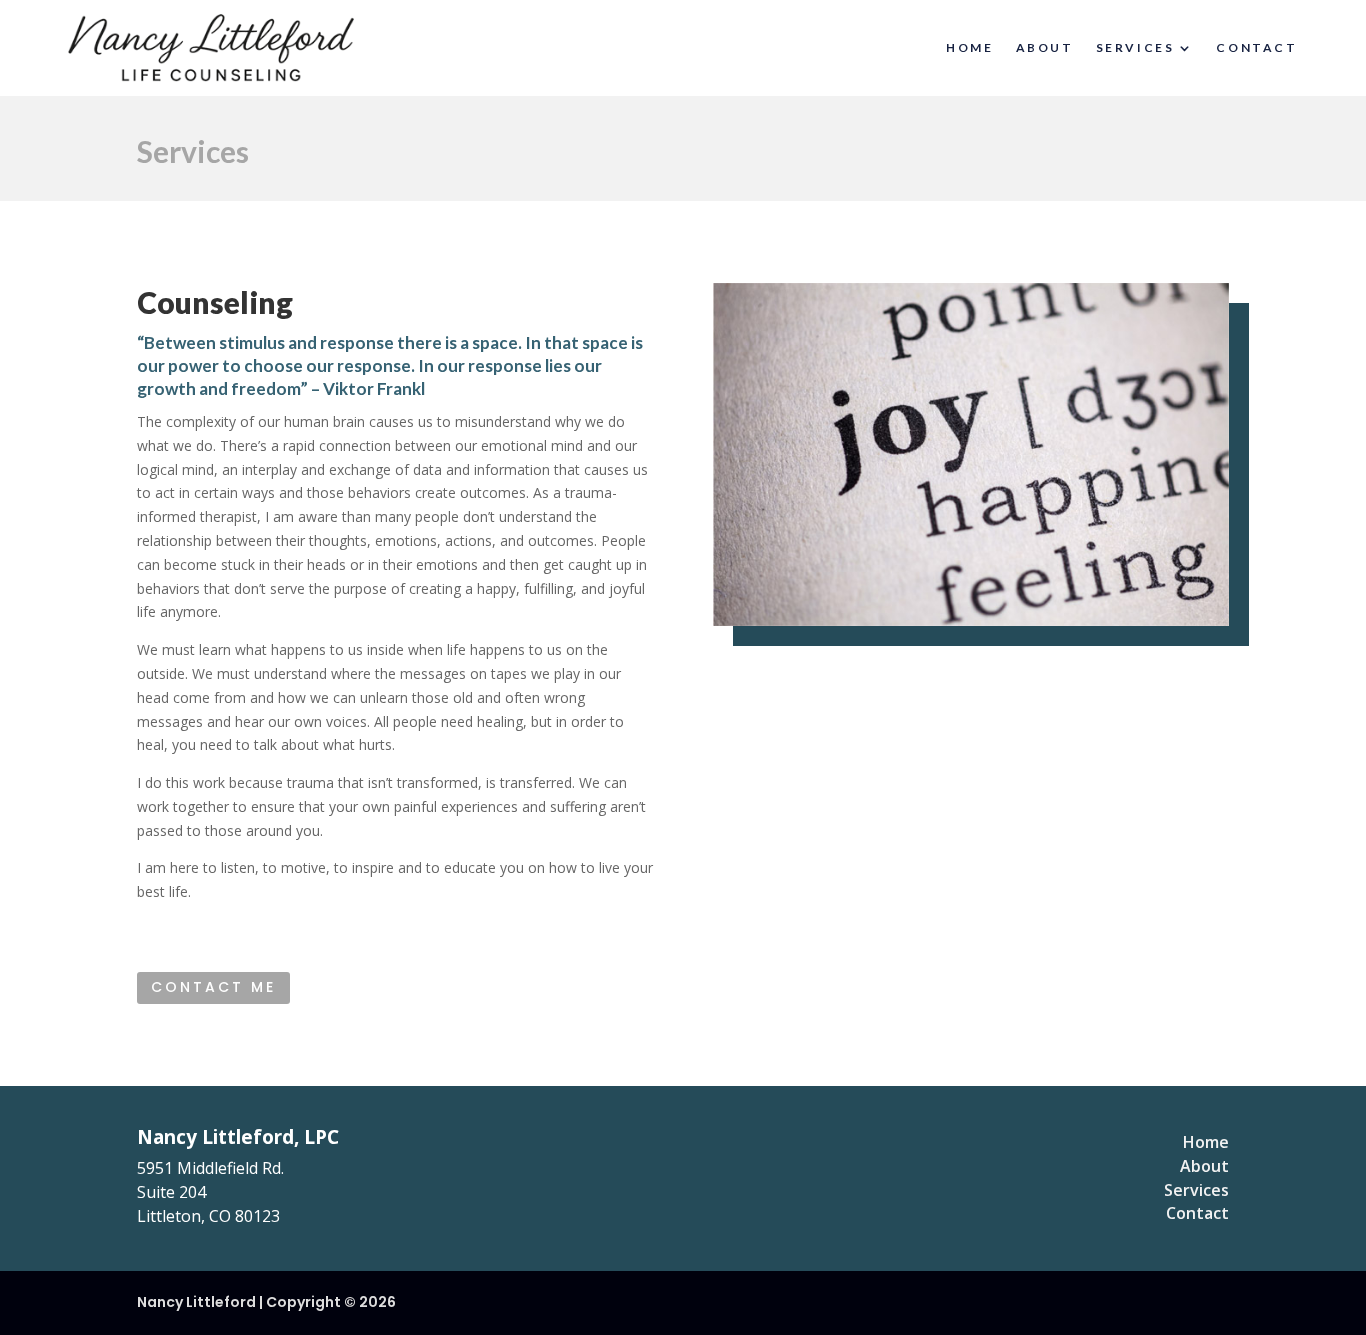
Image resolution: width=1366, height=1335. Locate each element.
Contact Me (213, 987)
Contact (1256, 47)
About (1045, 47)
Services (1135, 47)
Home (969, 47)
